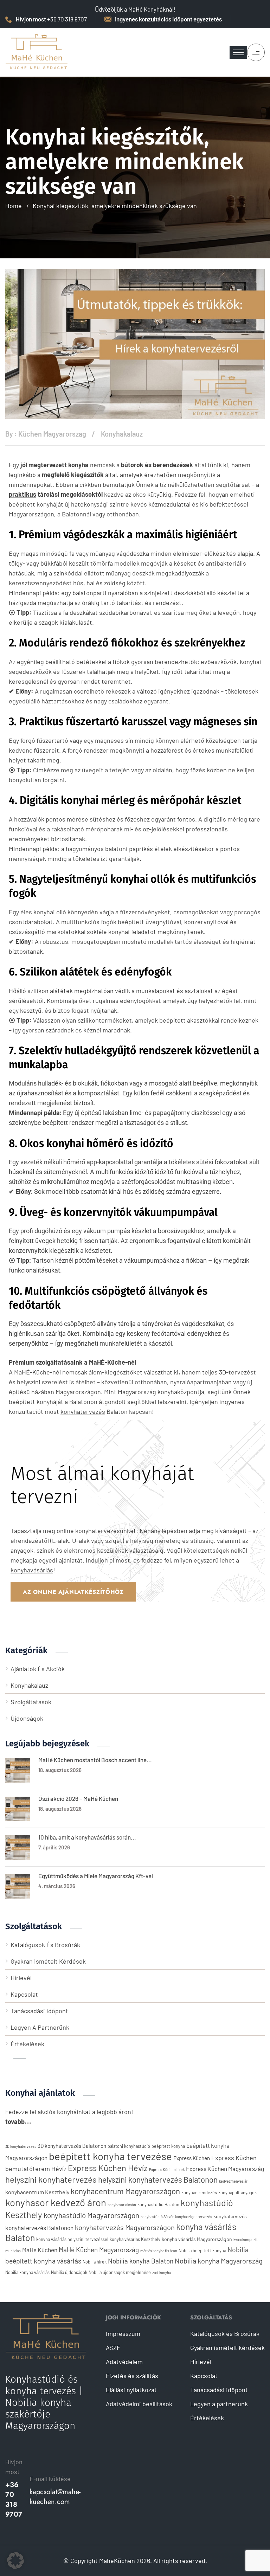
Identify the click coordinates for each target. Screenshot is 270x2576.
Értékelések (27, 2044)
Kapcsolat (24, 1994)
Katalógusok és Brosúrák (45, 1945)
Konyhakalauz (122, 434)
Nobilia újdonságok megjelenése (120, 2272)
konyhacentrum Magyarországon (125, 2191)
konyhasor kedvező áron (56, 2202)
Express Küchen (192, 2158)
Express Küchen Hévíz (108, 2168)
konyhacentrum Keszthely (37, 2192)
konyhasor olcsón (122, 2205)
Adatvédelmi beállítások (139, 2404)
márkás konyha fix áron (159, 2251)
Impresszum (123, 2333)
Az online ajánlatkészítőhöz (73, 1592)
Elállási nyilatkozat (131, 2390)
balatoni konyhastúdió (129, 2146)
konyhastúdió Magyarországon (91, 2215)
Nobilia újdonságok (69, 2272)
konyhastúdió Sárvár (157, 2217)
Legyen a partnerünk (40, 2027)
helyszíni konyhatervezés (51, 2179)
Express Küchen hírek (167, 2169)
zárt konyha (162, 2272)
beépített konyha (168, 2146)
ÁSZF (113, 2348)
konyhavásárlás (32, 1570)
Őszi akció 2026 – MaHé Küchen (78, 1798)
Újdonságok (27, 1718)
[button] (15, 2561)
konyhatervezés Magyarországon (125, 2227)
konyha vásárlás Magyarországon (197, 2239)
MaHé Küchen (40, 2250)
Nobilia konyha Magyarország (219, 2261)
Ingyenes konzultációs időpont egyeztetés (168, 19)
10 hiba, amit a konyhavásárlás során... (87, 1837)
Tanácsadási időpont (39, 2011)
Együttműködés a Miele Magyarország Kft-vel (96, 1876)
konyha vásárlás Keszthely (135, 2239)
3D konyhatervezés (21, 2146)
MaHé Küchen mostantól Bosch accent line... (95, 1760)
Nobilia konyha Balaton (141, 2261)
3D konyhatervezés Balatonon (72, 2146)
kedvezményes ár (233, 2181)
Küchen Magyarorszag (52, 434)
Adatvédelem (124, 2362)
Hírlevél (21, 1978)
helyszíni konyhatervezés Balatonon (158, 2179)
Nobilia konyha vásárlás (27, 2272)
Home (14, 206)
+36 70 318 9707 (14, 2500)
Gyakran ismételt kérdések (48, 1961)
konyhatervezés (83, 1412)
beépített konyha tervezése (110, 2156)
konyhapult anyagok (237, 2192)
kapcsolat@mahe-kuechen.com (55, 2497)
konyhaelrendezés (199, 2192)
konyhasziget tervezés (194, 2217)
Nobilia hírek (95, 2262)
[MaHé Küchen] (37, 52)
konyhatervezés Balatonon (39, 2228)
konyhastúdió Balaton (158, 2204)
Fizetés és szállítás (132, 2376)
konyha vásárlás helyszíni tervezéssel (72, 2239)
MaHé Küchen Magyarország (99, 2250)
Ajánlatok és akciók (38, 1669)
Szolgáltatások (31, 1702)
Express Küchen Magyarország (225, 2169)
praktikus (22, 494)
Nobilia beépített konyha (202, 2250)
